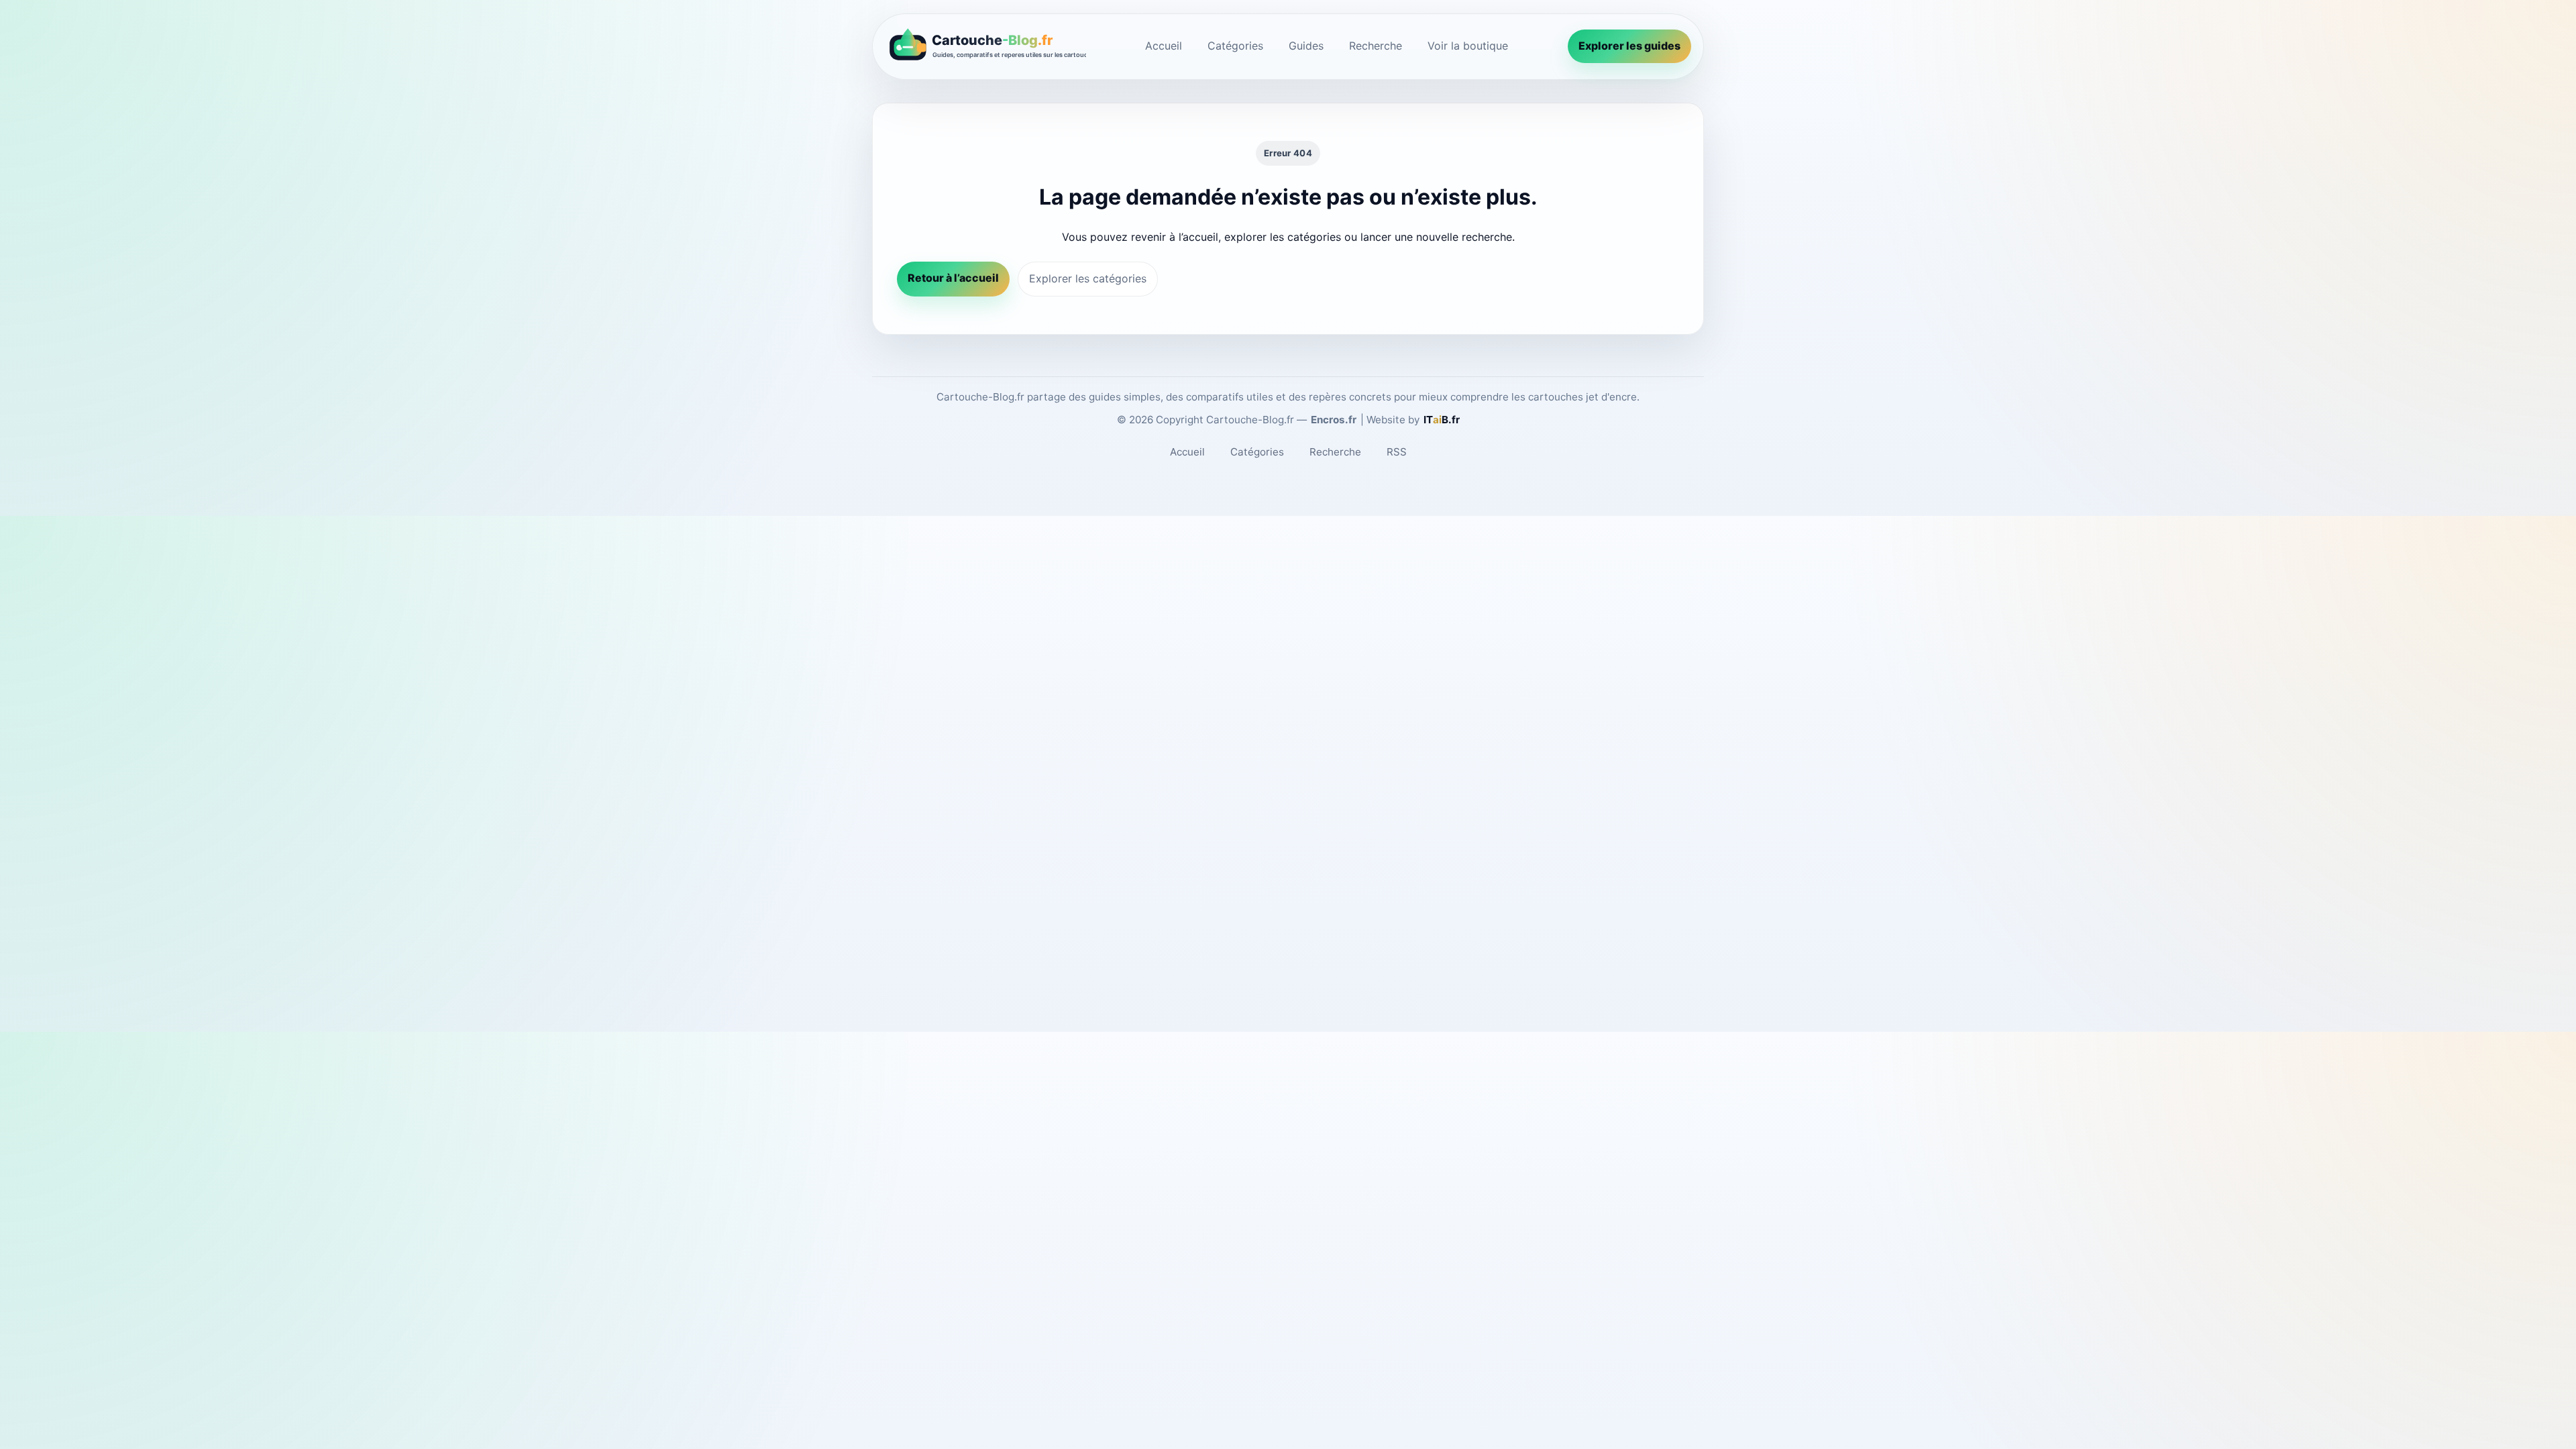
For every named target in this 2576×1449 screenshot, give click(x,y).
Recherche (1376, 46)
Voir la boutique (1468, 46)
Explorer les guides (1629, 46)
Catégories (1235, 46)
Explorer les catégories (1088, 278)
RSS (1397, 452)
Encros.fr (1334, 420)
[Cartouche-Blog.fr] (985, 47)
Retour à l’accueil (953, 278)
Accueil (1164, 46)
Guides (1306, 46)
